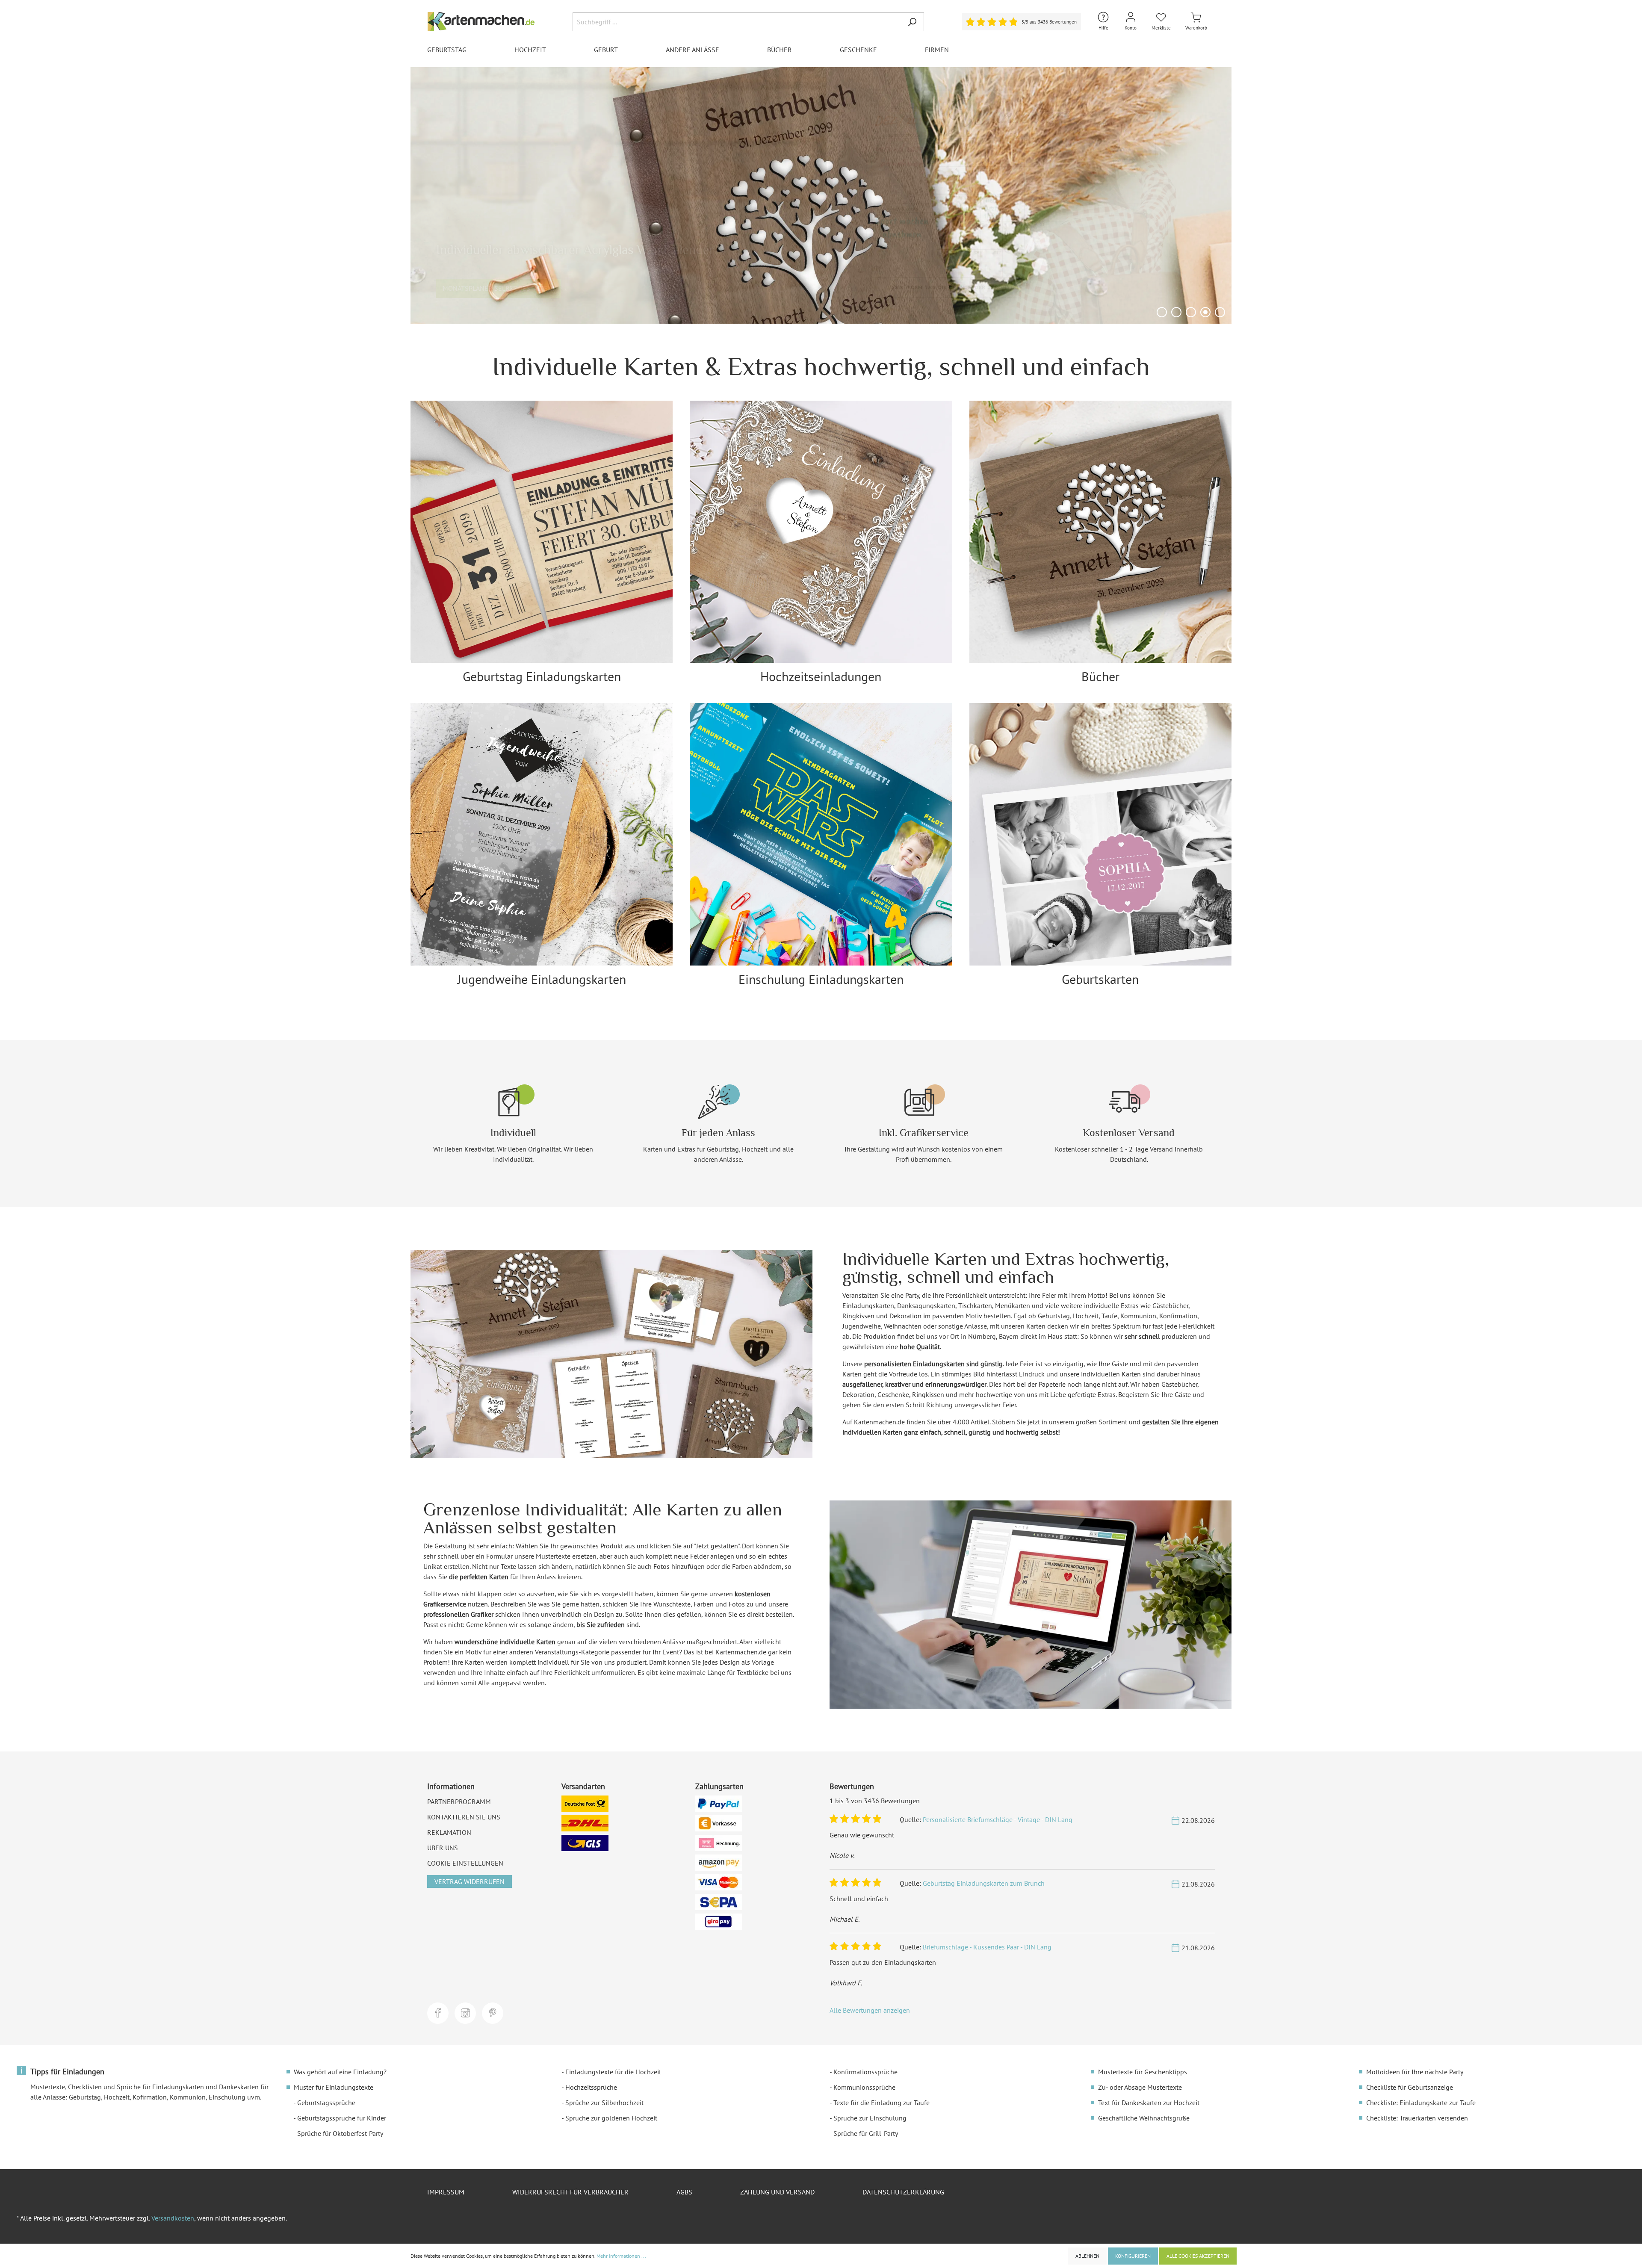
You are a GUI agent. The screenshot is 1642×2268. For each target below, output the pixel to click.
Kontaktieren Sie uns (464, 1817)
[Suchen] (912, 22)
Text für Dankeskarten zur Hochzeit (1149, 2103)
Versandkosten (173, 2218)
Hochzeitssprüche (591, 2087)
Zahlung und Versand (777, 2192)
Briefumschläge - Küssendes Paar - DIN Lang (987, 1947)
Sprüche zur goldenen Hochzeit (611, 2118)
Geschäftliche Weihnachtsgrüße (1144, 2118)
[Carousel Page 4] (1205, 312)
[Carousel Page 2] (1176, 312)
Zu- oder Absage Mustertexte (1140, 2087)
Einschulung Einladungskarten (821, 979)
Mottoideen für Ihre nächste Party (1415, 2072)
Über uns (443, 1848)
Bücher (1100, 676)
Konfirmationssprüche (865, 2072)
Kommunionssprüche (864, 2087)
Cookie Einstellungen (465, 1863)
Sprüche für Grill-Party (866, 2133)
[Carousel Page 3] (1191, 312)
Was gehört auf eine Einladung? (340, 2072)
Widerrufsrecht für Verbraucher (570, 2192)
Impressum (446, 2192)
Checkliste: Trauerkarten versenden (1417, 2118)
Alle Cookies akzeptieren (1198, 2256)
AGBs (684, 2192)
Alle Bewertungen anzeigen (870, 2010)
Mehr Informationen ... (621, 2256)
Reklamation (449, 1832)
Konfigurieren (1133, 2256)
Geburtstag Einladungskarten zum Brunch (984, 1883)
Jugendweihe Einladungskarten (542, 979)
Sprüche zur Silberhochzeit (604, 2103)
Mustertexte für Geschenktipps (1143, 2072)
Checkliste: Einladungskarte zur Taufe (1421, 2103)
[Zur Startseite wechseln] (481, 22)
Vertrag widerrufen (470, 1881)
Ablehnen (1087, 2256)
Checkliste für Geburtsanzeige (1410, 2087)
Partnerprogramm (459, 1801)
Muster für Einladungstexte (334, 2087)
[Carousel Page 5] (1220, 312)
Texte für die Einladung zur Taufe (882, 2103)
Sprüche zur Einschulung (870, 2118)
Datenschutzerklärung (903, 2192)
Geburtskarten (1100, 979)
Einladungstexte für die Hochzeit (613, 2072)
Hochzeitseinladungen (821, 676)
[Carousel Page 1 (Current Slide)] (1162, 312)
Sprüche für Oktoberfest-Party (340, 2133)
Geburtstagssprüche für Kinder (342, 2118)
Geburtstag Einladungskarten (542, 676)
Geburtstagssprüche (326, 2103)
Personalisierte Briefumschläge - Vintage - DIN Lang (998, 1819)
